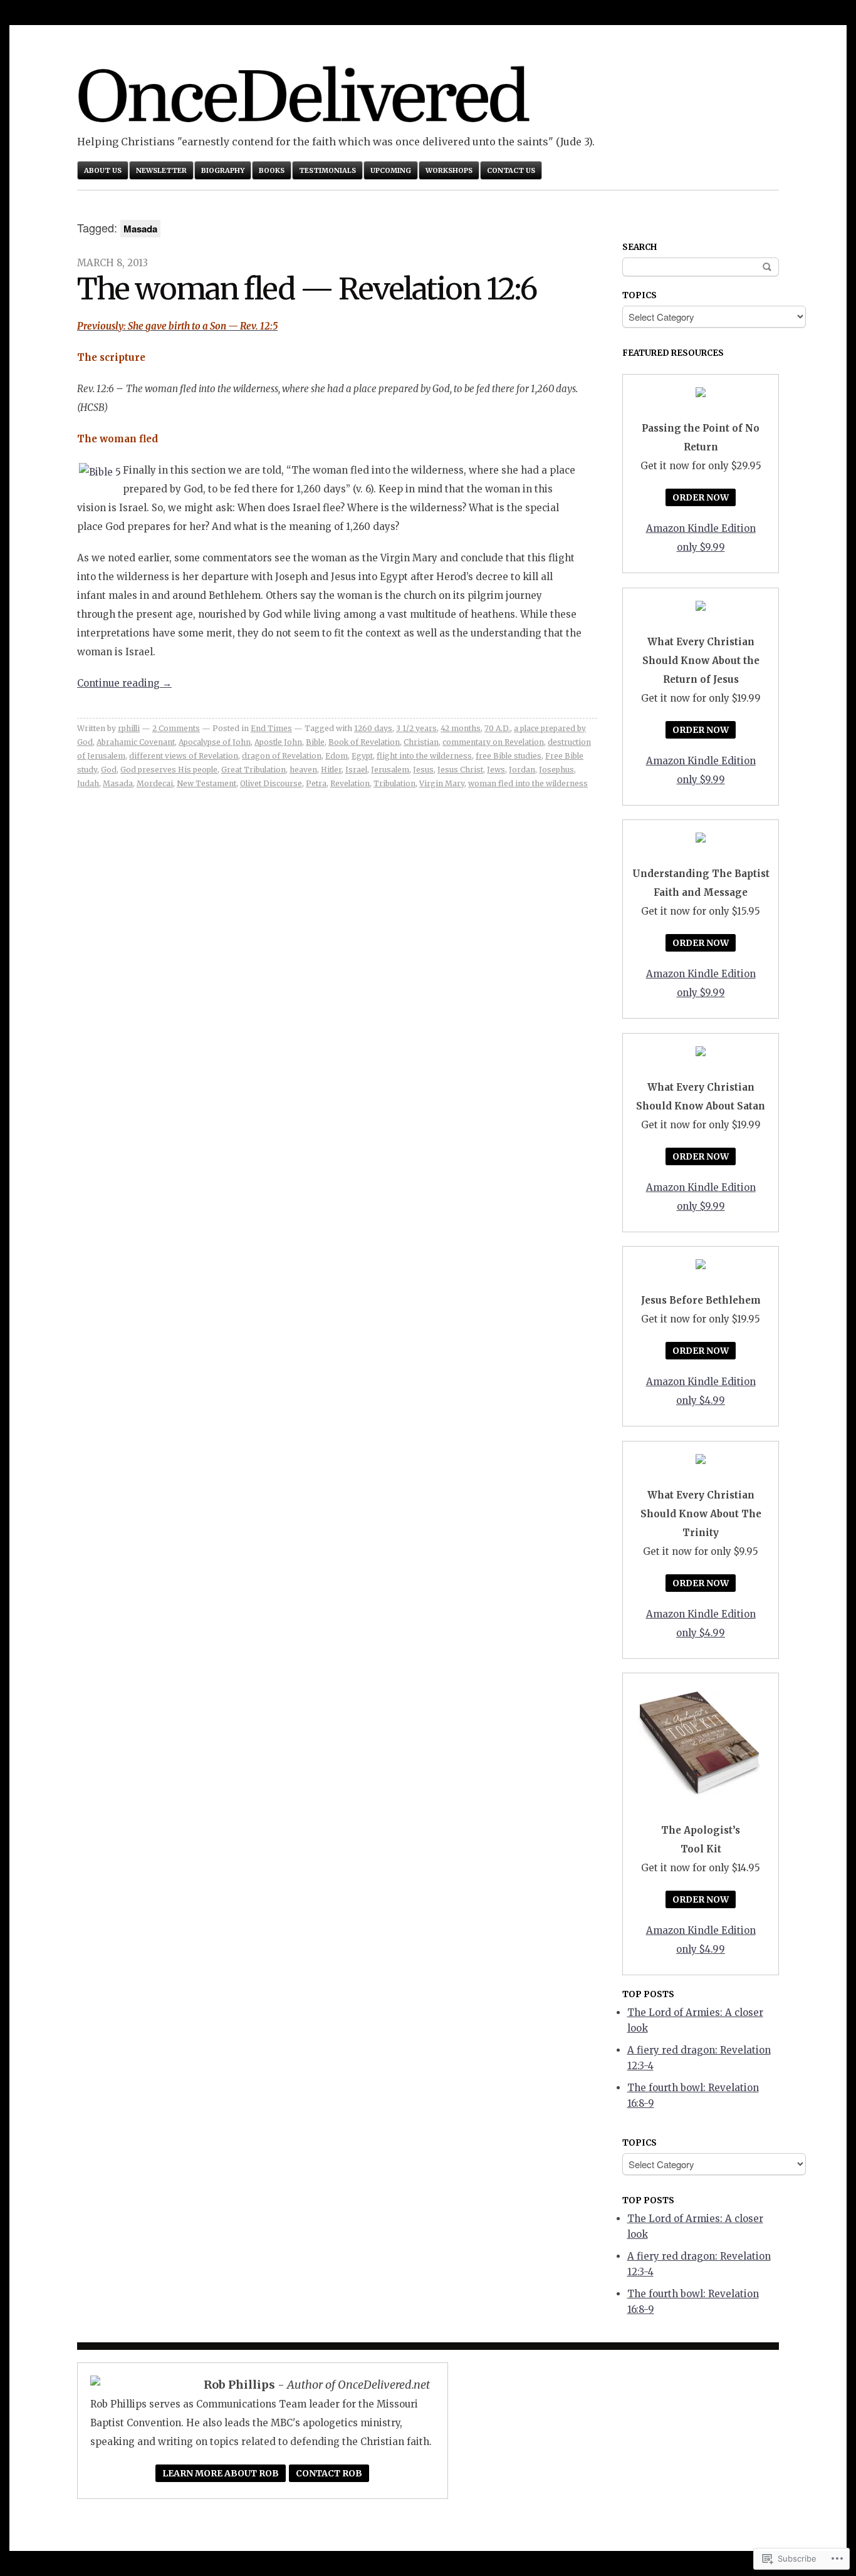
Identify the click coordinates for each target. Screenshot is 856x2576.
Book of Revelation (364, 742)
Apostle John (278, 742)
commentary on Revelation (493, 742)
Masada (118, 783)
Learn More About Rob (221, 2473)
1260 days (373, 728)
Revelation (350, 783)
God (109, 770)
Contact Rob (329, 2473)
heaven (303, 770)
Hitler (331, 770)
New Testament (206, 783)
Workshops (449, 170)
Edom (337, 756)
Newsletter (161, 170)
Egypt (362, 756)
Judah (88, 783)
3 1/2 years (416, 728)
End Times (271, 728)
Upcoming (391, 170)
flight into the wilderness (424, 756)
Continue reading (124, 683)
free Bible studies (509, 756)
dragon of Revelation (282, 756)
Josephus (556, 770)
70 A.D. (497, 728)
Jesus (423, 770)
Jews (496, 770)
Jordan (522, 770)
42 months (461, 728)
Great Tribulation (253, 770)
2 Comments (176, 728)
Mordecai (155, 783)
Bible (315, 742)
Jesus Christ (460, 770)
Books (272, 170)
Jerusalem (390, 770)
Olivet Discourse (271, 783)
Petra (316, 783)
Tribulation (394, 783)
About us (103, 170)
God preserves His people (169, 770)
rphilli (129, 728)
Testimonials (327, 170)
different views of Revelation (184, 756)
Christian (421, 742)
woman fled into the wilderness (528, 783)
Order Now (701, 497)
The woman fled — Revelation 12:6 (307, 289)
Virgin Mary (442, 783)
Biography (223, 170)
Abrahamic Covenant (136, 742)
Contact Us (511, 170)
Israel (356, 770)
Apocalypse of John (215, 742)
